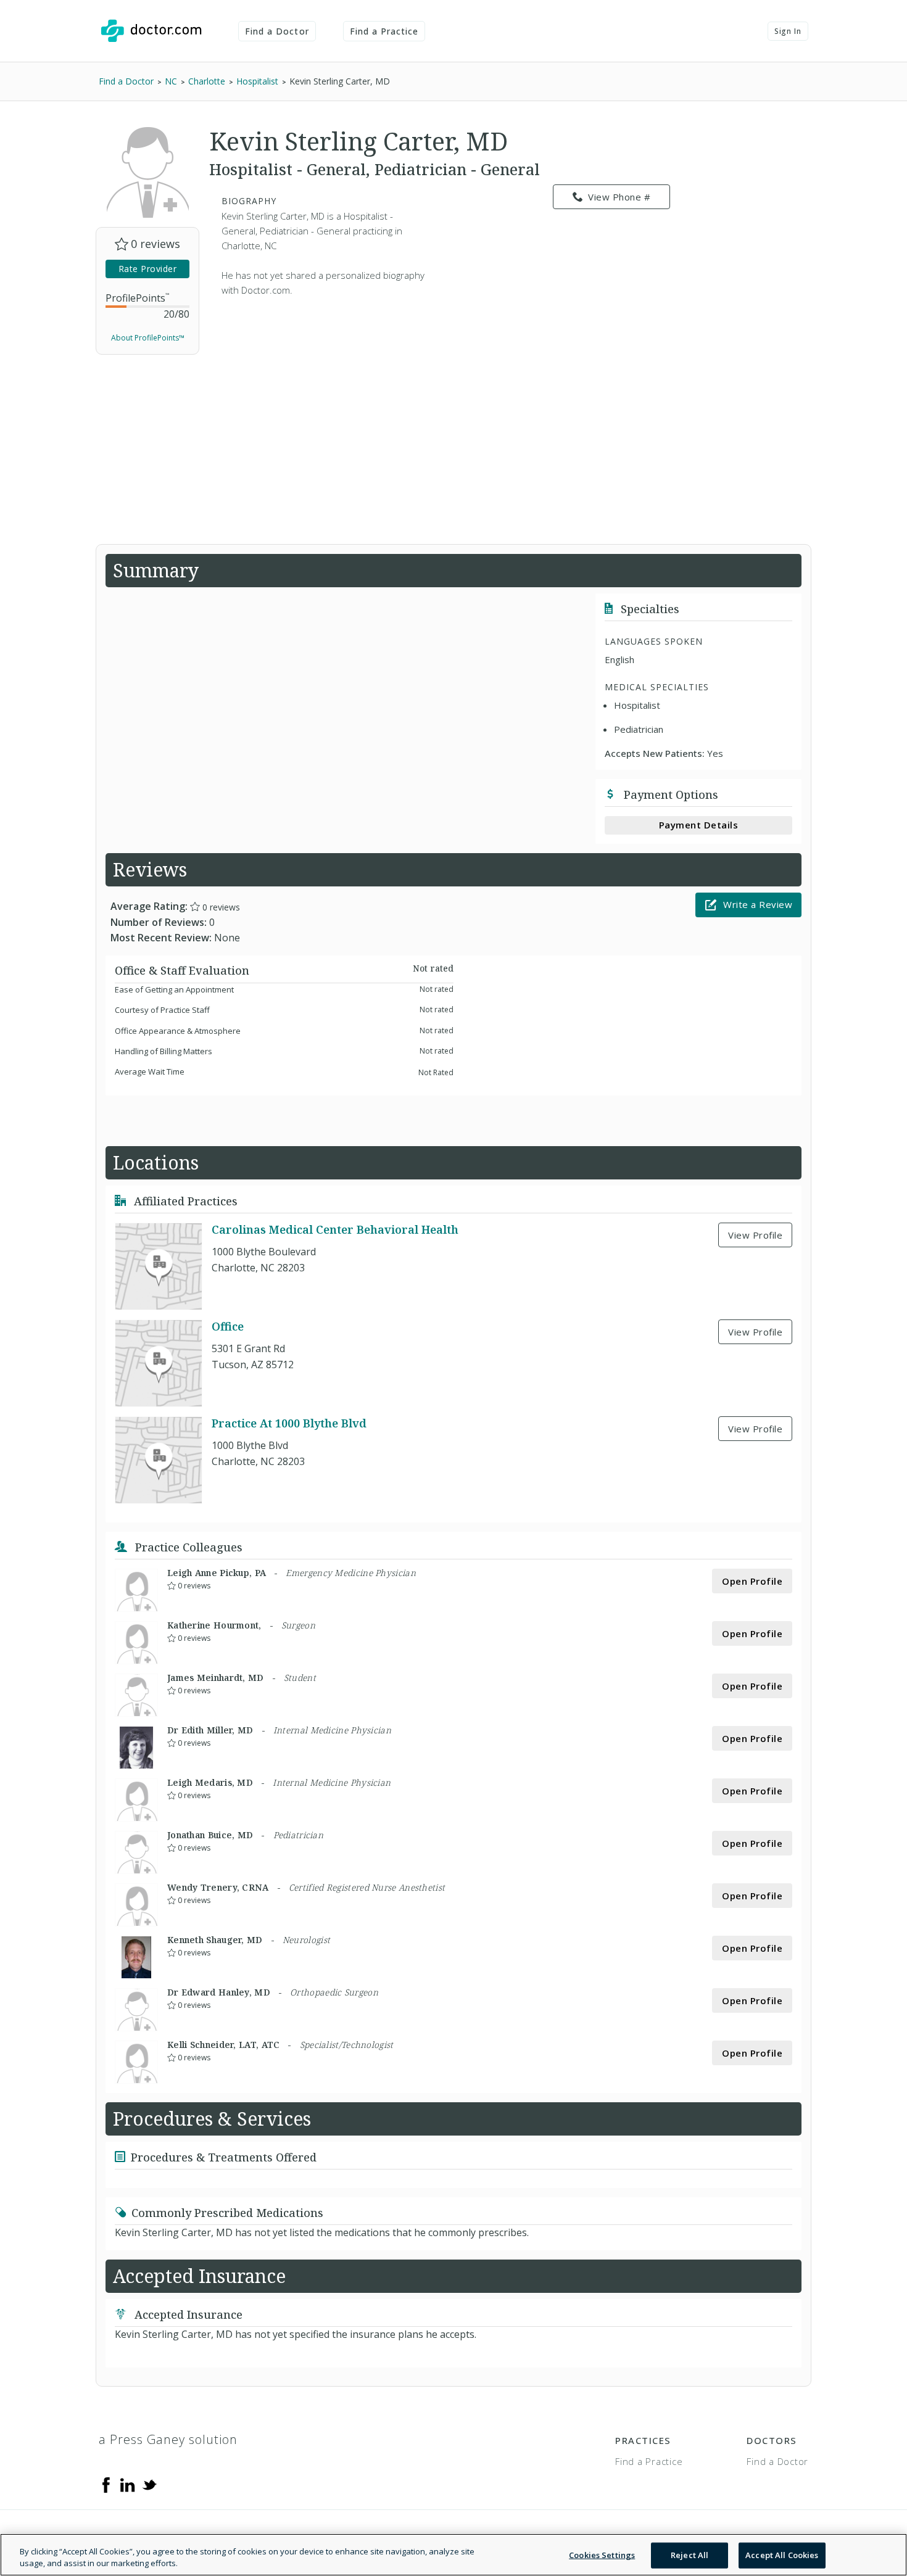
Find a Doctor (277, 31)
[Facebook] (106, 2484)
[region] (453, 2555)
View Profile (755, 1235)
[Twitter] (149, 2484)
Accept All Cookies (782, 2555)
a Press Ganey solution (168, 2439)
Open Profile (752, 1581)
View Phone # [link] (619, 197)
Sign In (788, 31)
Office (228, 1326)
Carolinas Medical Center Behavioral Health (335, 1229)
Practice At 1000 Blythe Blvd (289, 1423)
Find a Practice (384, 31)
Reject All (690, 2555)
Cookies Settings (602, 2555)
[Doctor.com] (151, 31)
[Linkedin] (128, 2484)
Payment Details (699, 825)
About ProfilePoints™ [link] (148, 338)
